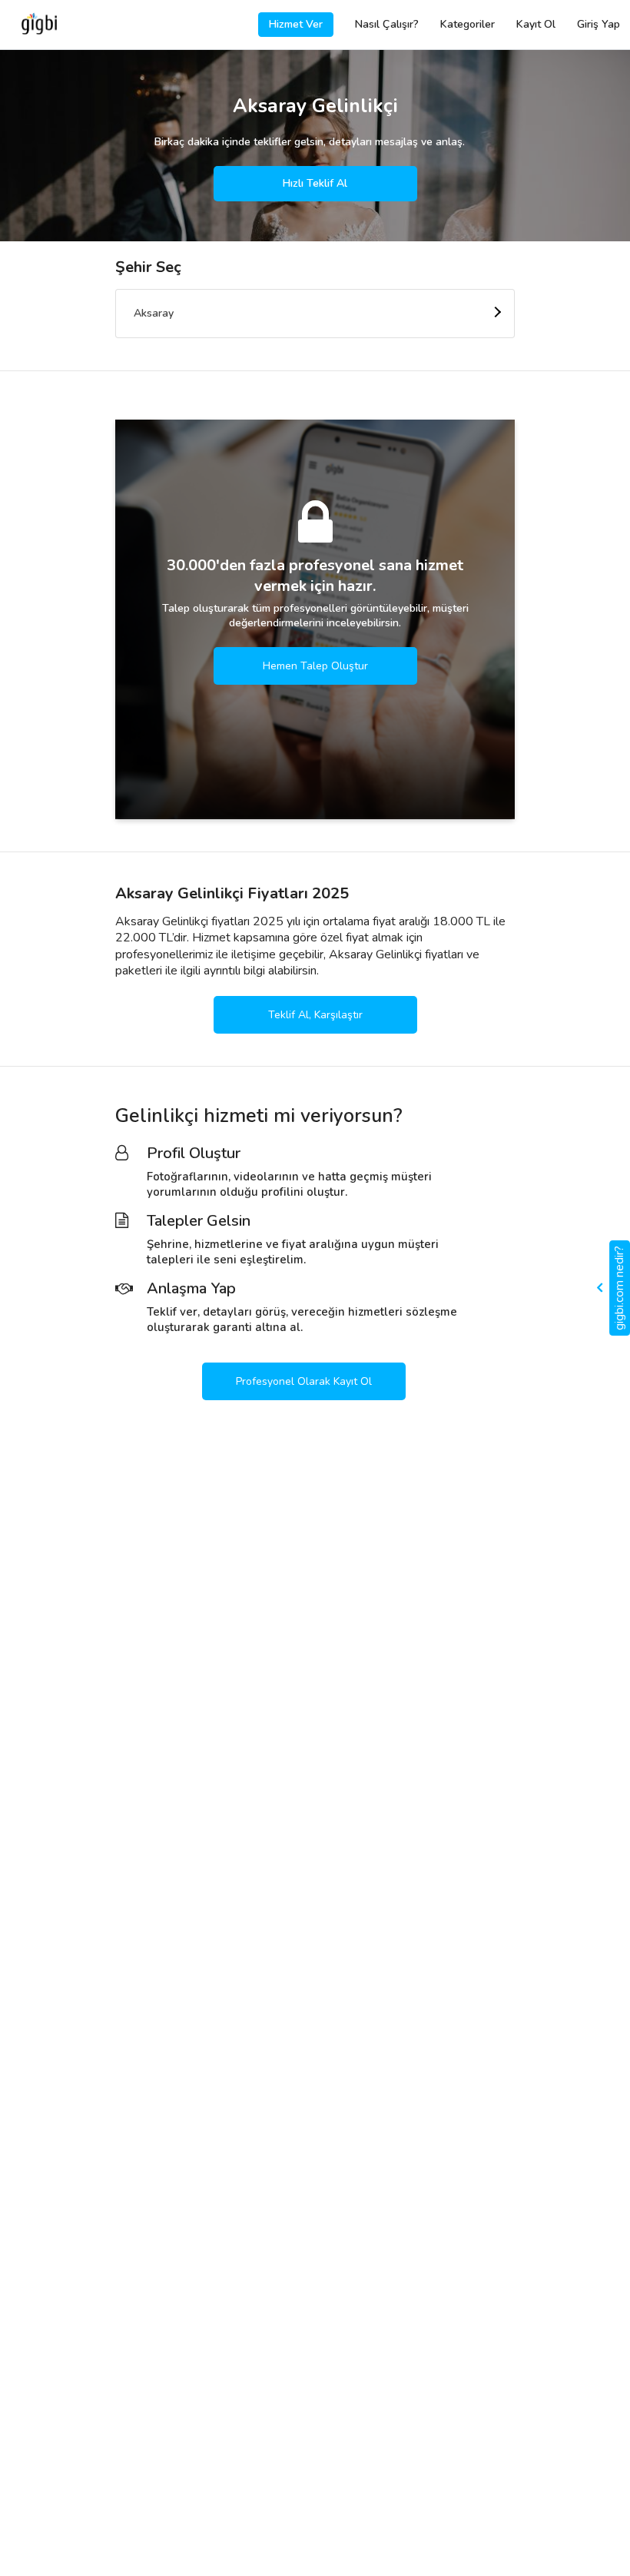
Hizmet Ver (296, 24)
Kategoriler (468, 24)
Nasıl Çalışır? (387, 24)
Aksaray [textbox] (154, 313)
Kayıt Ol (536, 24)
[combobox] (315, 314)
